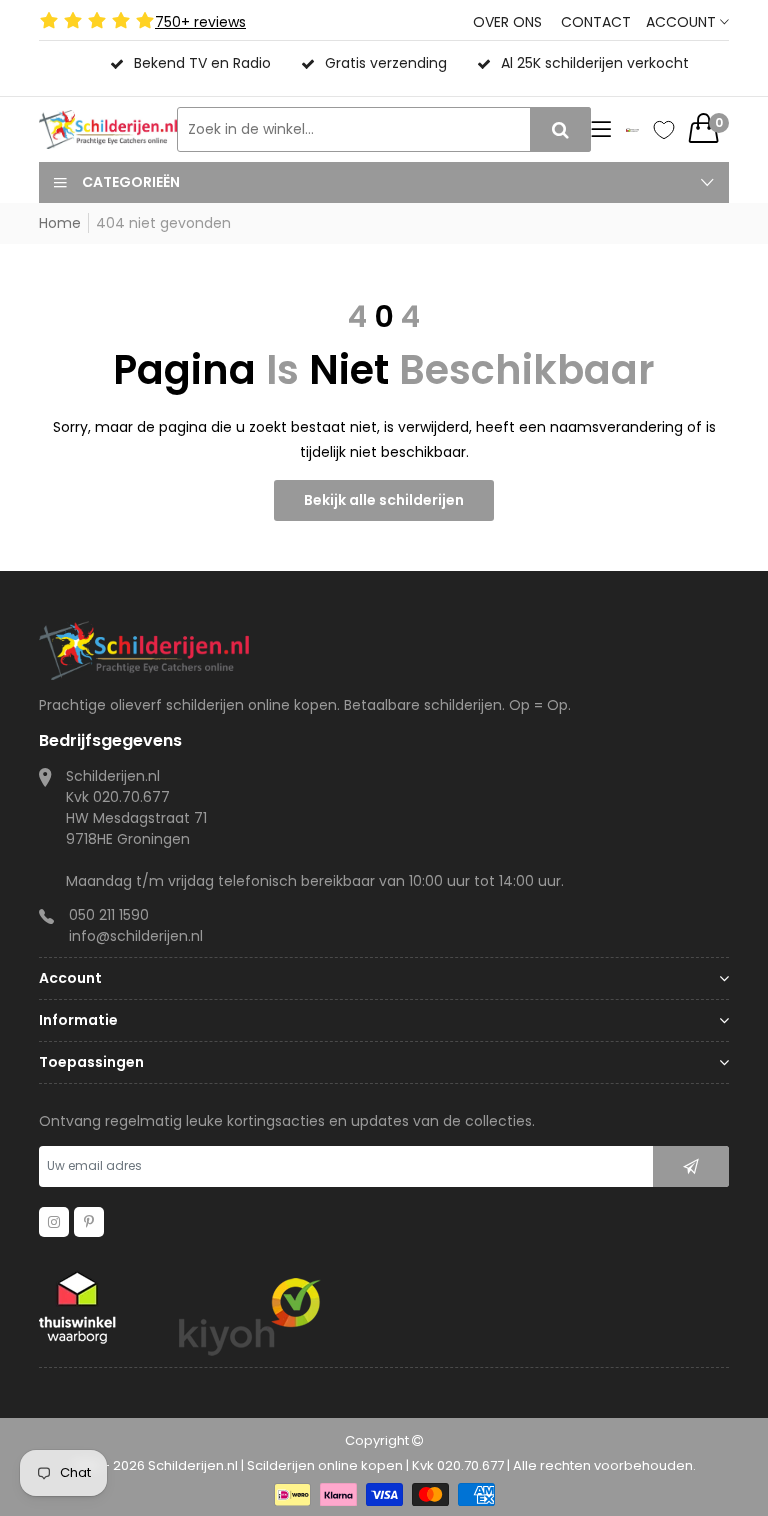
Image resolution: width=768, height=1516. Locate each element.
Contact (596, 22)
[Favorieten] (664, 130)
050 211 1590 (109, 915)
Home (60, 223)
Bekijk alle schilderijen (384, 500)
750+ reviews (200, 22)
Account (683, 22)
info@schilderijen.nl (136, 936)
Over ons (507, 22)
